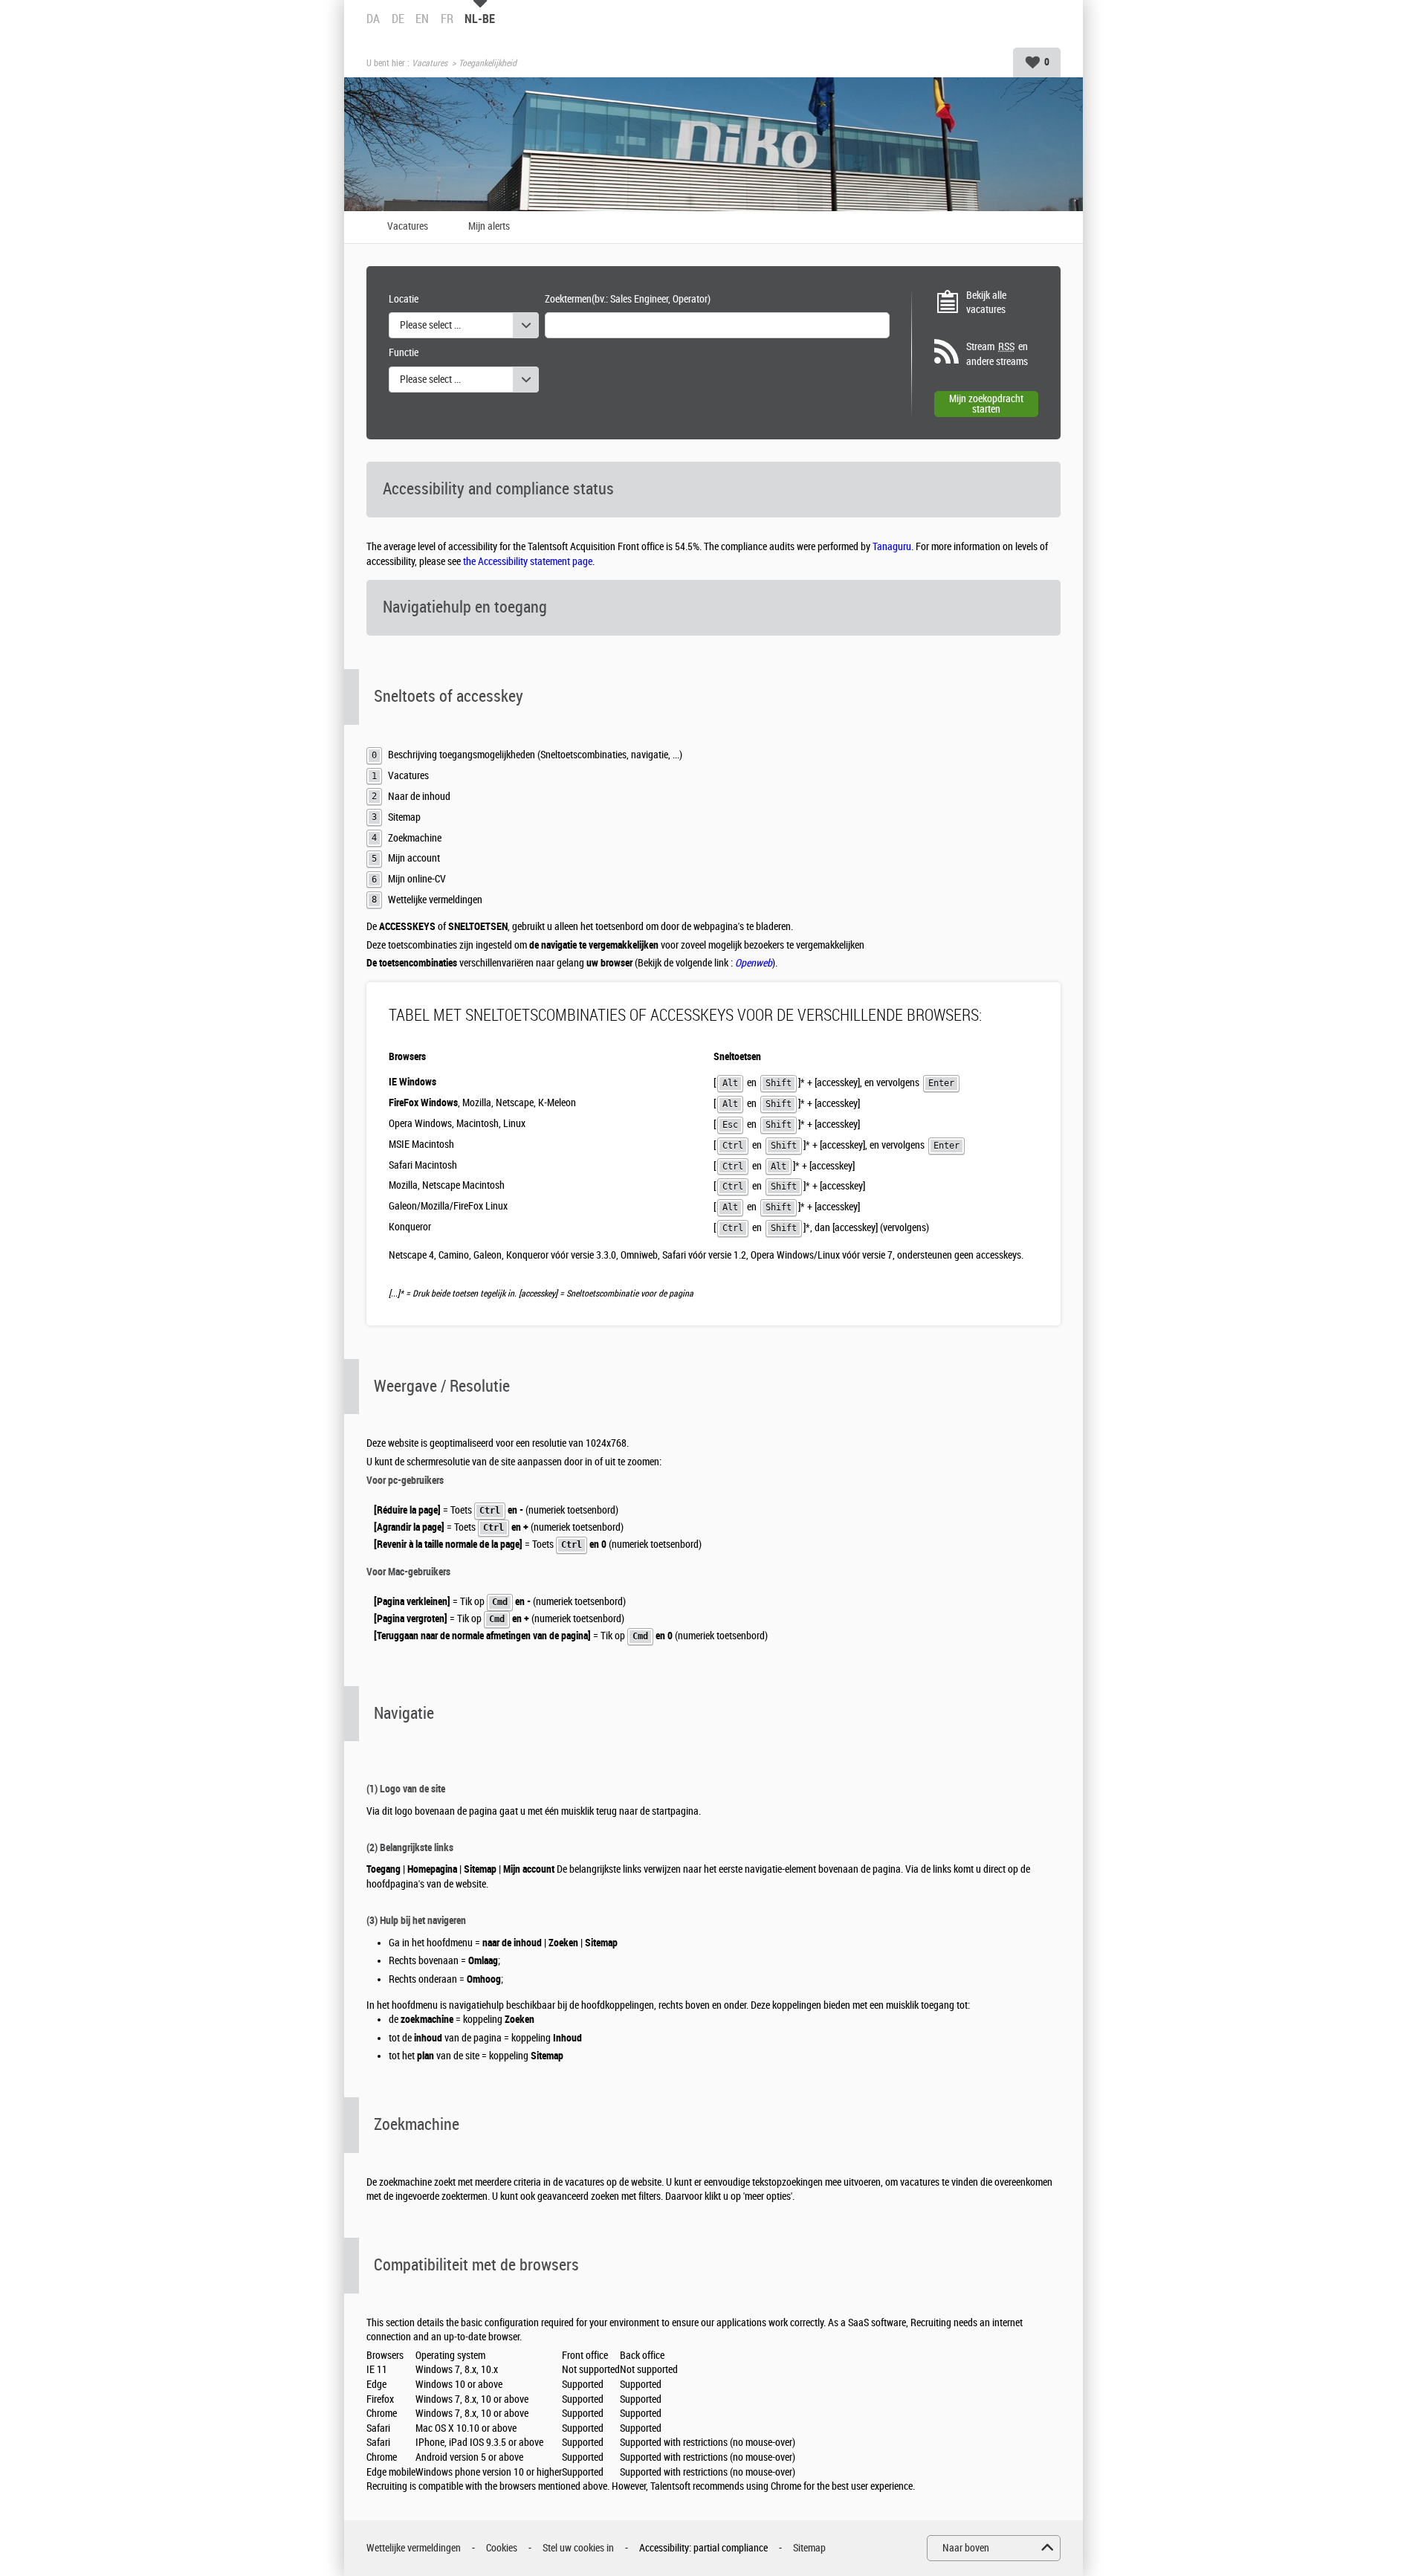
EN (422, 19)
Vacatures (430, 63)
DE (398, 19)
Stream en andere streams (997, 354)
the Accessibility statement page (528, 562)
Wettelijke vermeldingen (414, 2548)
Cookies (502, 2548)
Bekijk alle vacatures (986, 303)
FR (447, 19)
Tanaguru (892, 547)
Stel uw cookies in (578, 2548)
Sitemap (809, 2548)
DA (373, 19)
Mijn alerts (489, 227)
